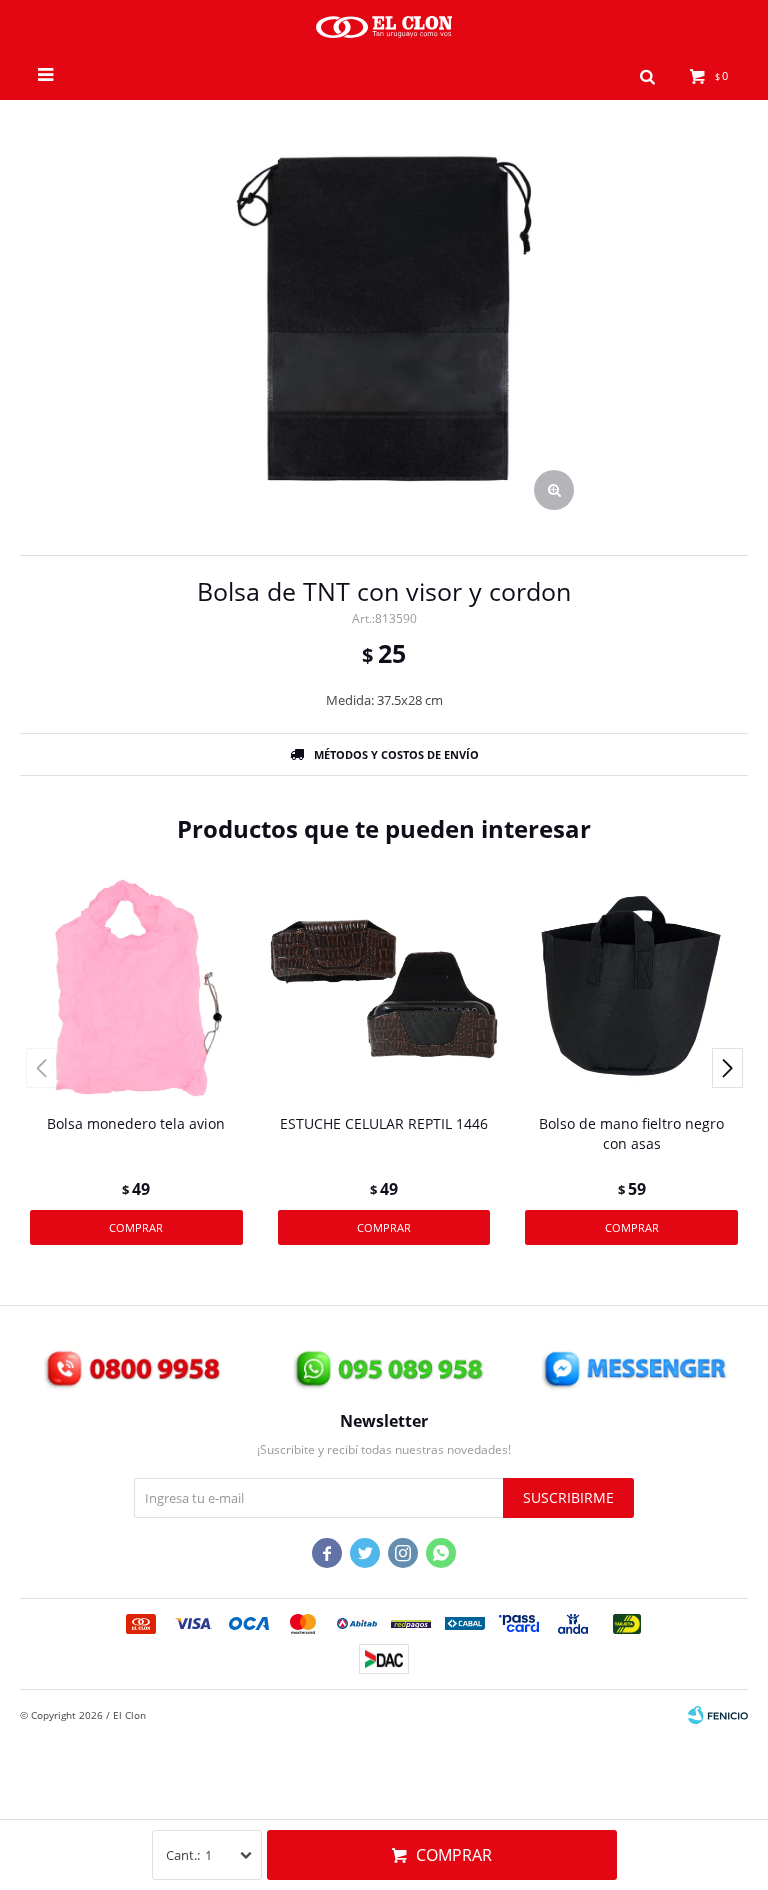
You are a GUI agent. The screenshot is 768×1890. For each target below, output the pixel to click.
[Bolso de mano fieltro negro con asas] (631, 987)
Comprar (454, 1855)
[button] (647, 75)
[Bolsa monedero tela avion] (136, 987)
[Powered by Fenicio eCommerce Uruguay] (718, 1715)
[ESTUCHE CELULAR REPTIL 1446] (384, 987)
